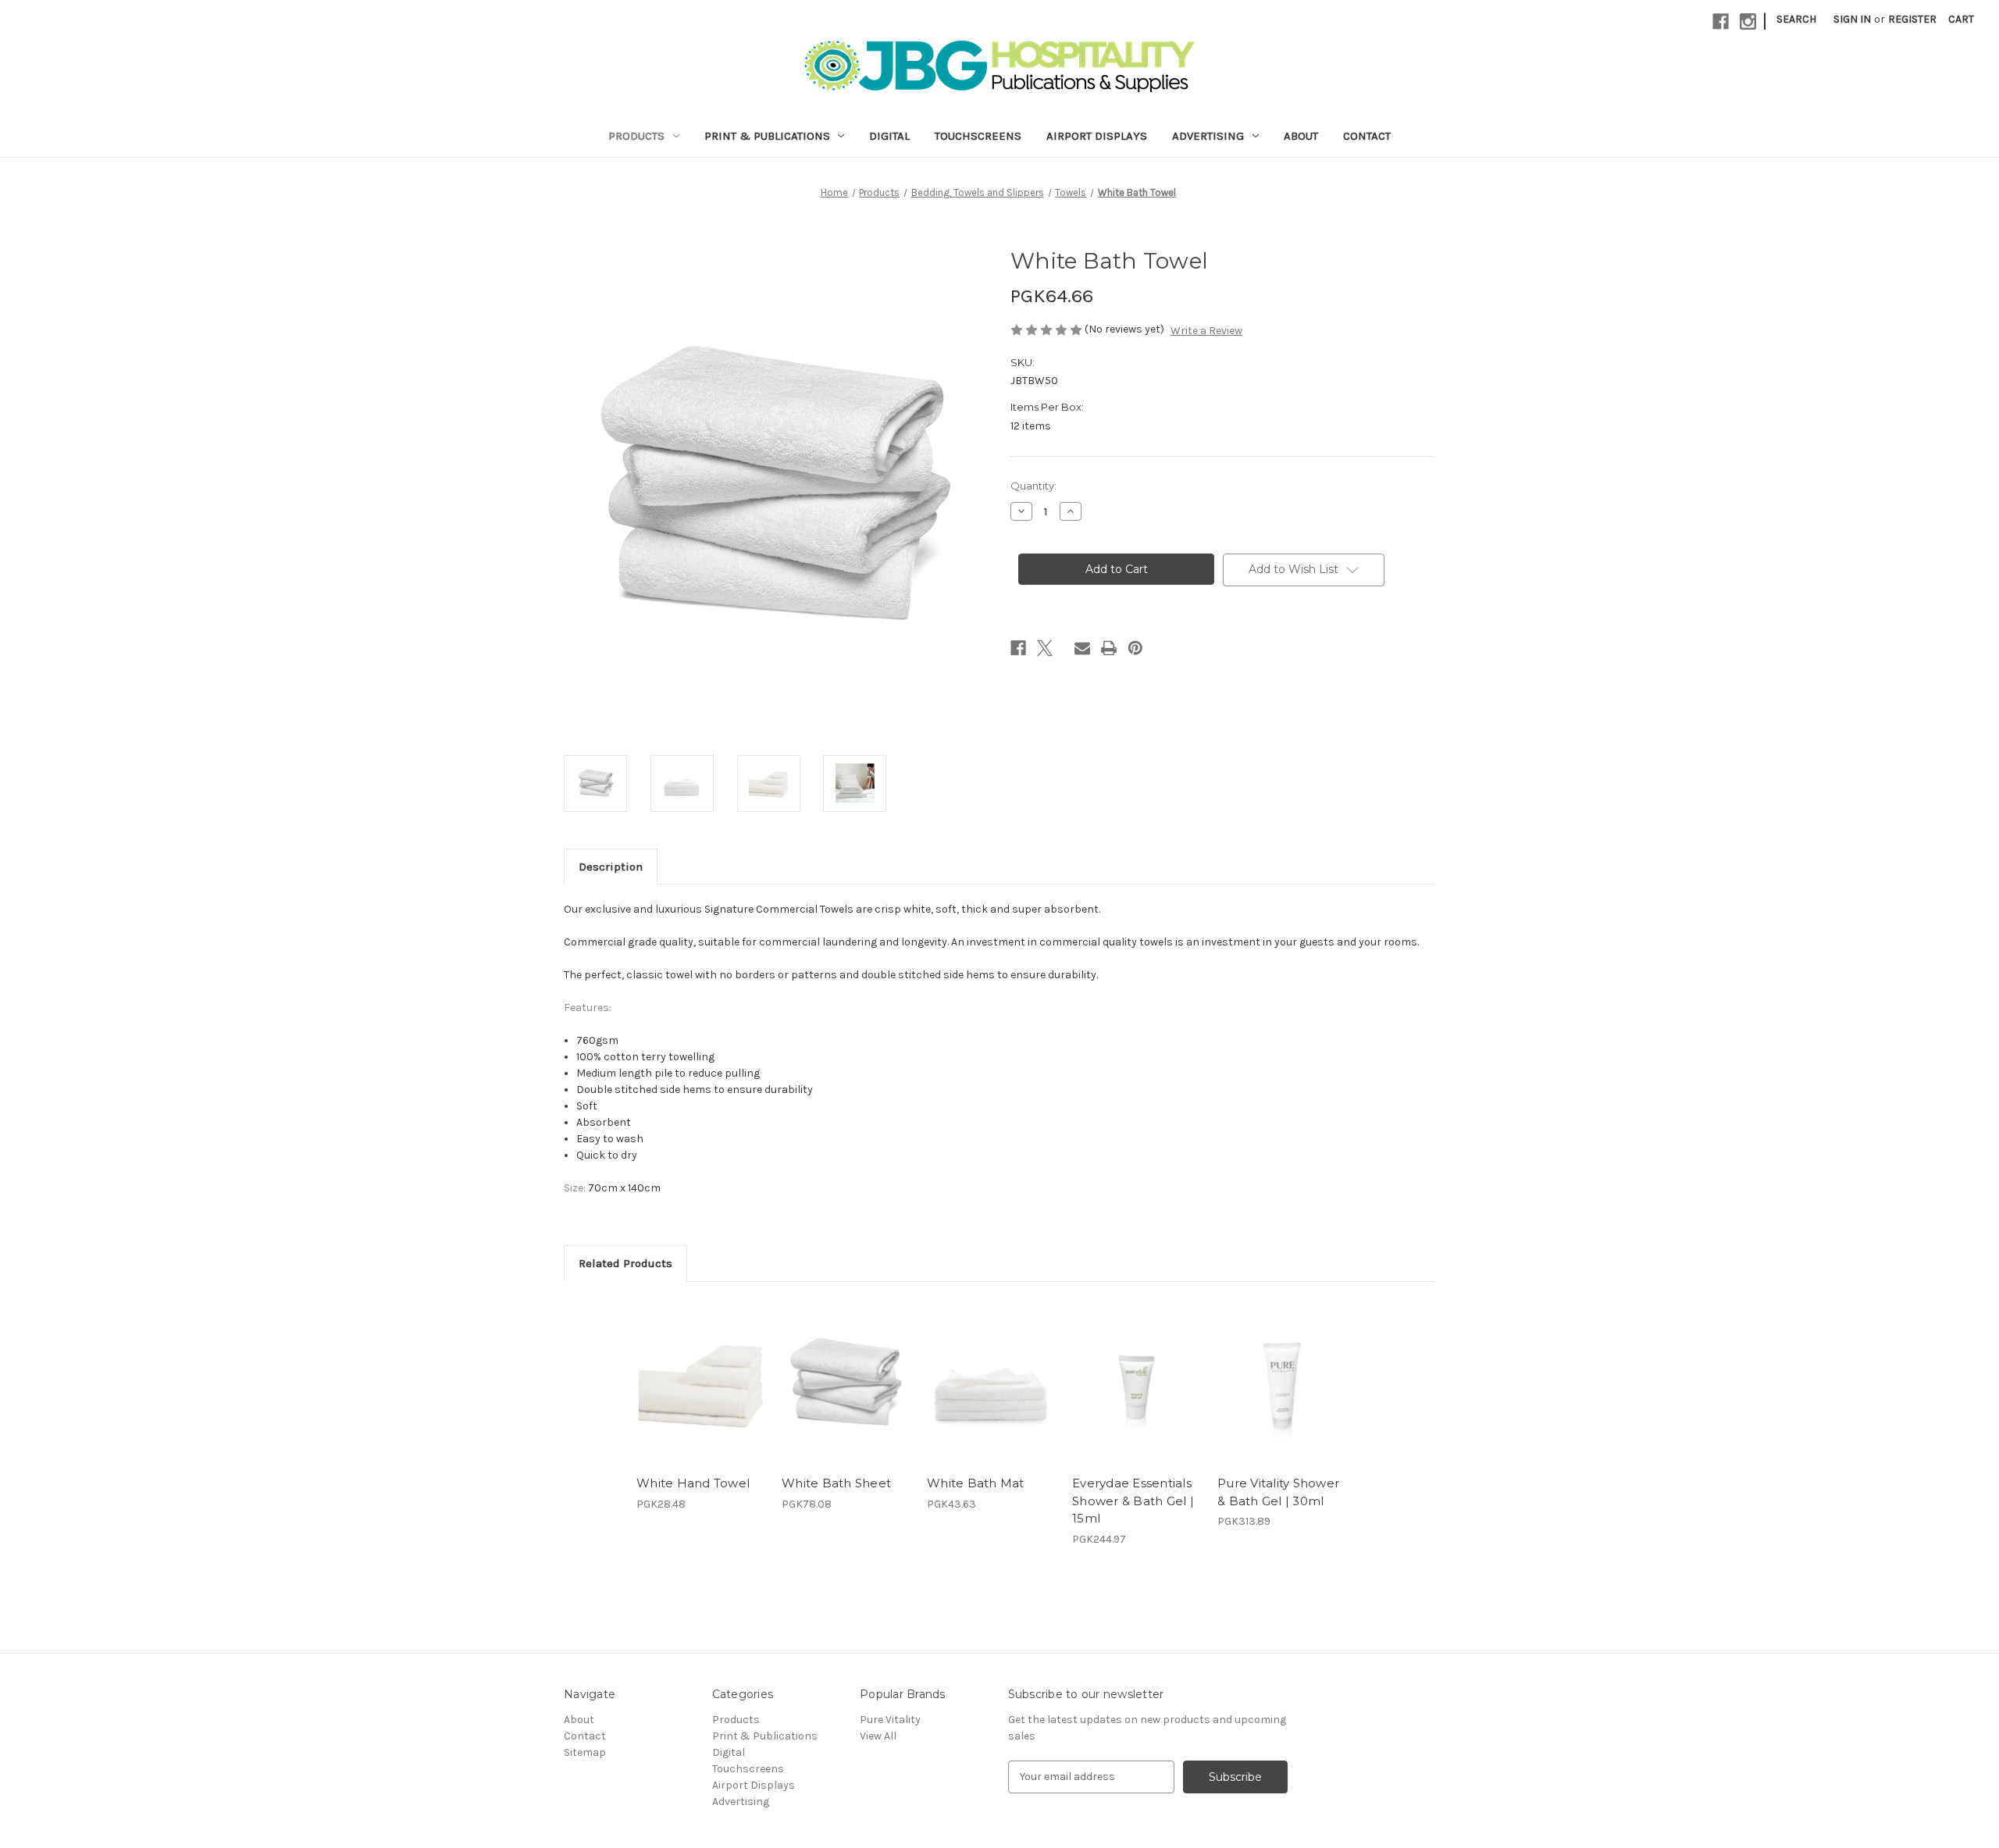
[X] (1045, 648)
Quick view (700, 1369)
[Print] (1109, 648)
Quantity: (1033, 486)
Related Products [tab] (625, 1263)
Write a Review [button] (1206, 331)
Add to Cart (701, 1396)
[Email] (1082, 648)
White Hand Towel (693, 1483)
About (1301, 136)
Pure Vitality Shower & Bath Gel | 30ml (1278, 1492)
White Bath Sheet (836, 1483)
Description (611, 867)
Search (1796, 19)
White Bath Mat (976, 1483)
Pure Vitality (890, 1720)
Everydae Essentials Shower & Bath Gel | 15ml (1133, 1501)
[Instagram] (1748, 21)
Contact (1367, 136)
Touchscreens (978, 136)
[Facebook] (1721, 21)
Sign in (1852, 19)
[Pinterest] (1135, 648)
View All (878, 1736)
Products (636, 136)
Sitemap (585, 1752)
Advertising (1208, 136)
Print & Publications (767, 136)
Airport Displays (1097, 136)
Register (1912, 19)
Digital (889, 136)
